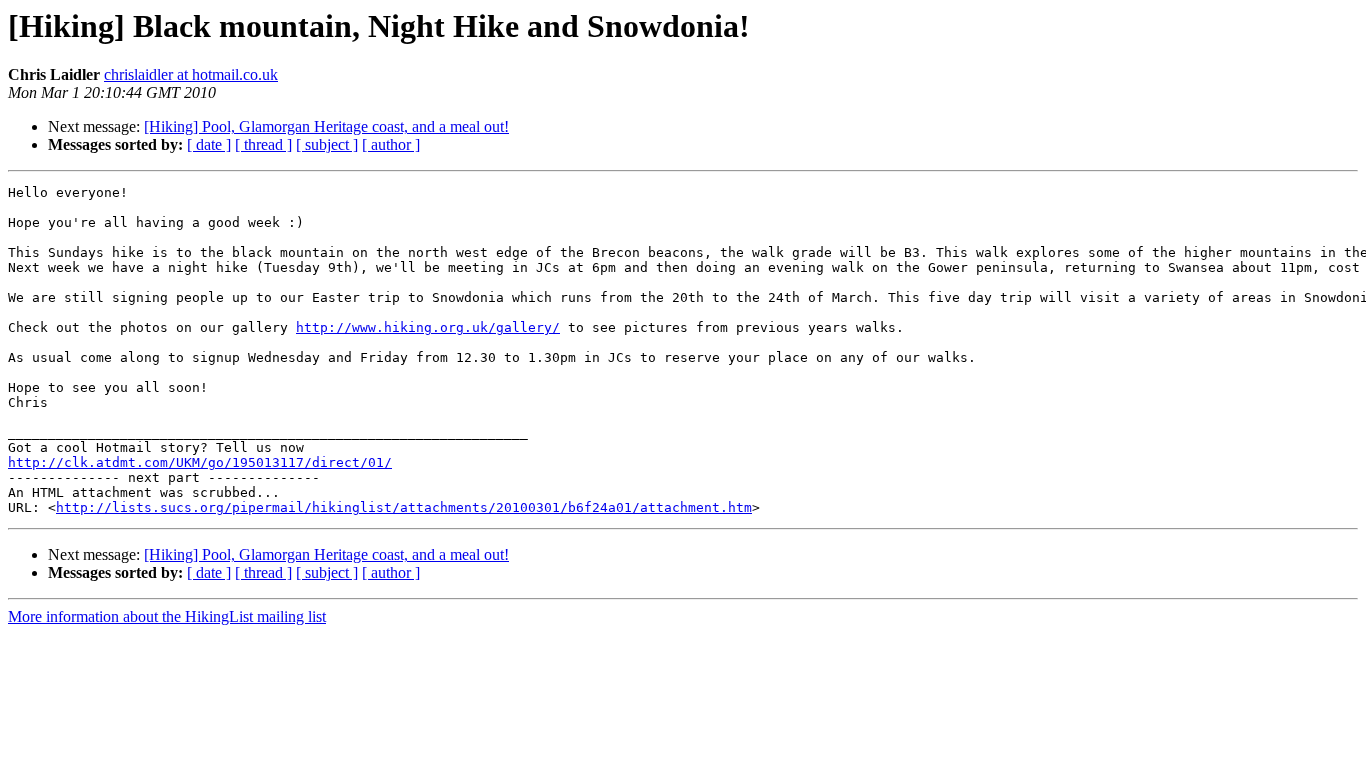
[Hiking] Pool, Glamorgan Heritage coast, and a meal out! (326, 126)
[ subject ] (327, 144)
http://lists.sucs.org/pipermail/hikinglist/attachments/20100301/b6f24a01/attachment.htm (404, 507)
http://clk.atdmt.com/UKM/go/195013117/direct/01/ (200, 462)
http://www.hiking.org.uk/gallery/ (428, 327)
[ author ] (391, 144)
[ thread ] (263, 144)
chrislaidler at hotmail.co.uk (191, 74)
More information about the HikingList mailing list (167, 616)
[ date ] (209, 144)
